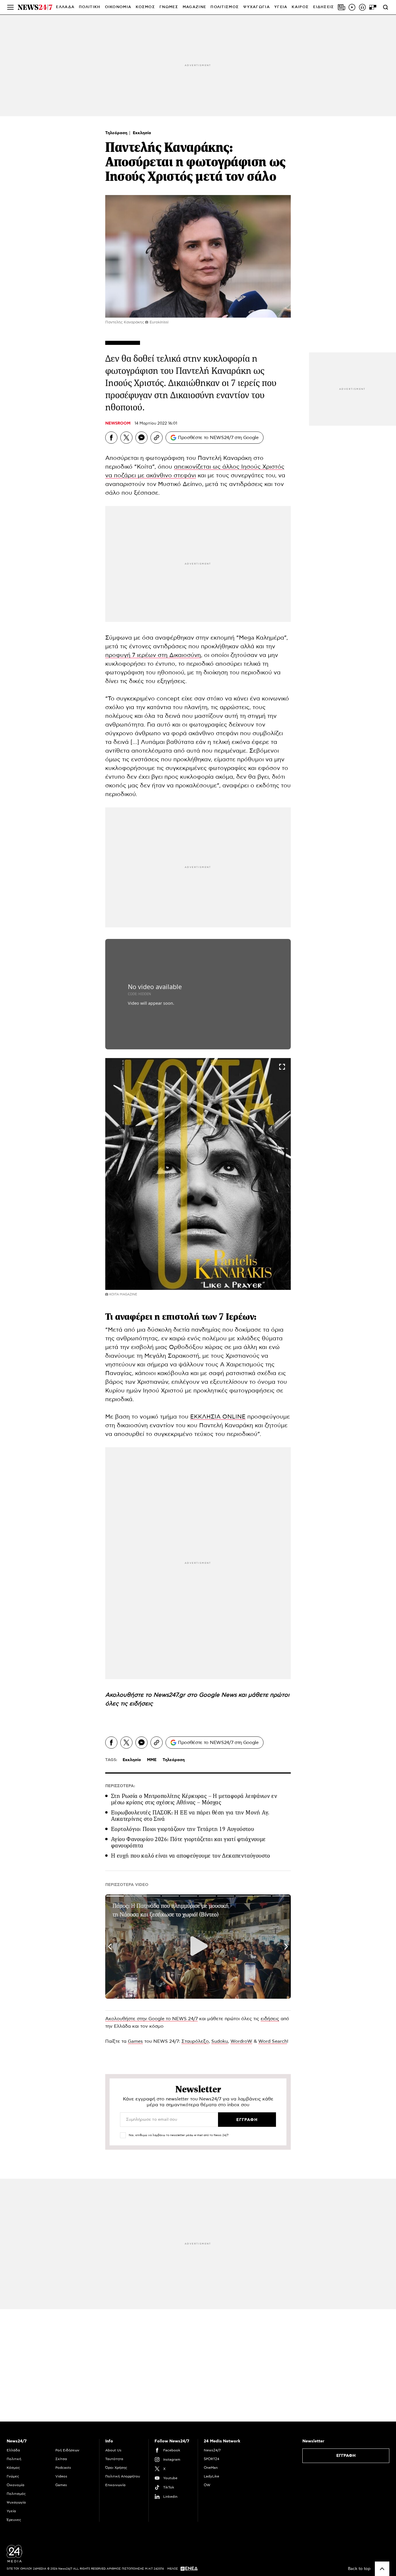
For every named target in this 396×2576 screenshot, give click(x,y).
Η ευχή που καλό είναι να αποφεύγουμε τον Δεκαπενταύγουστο (191, 1856)
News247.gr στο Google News (196, 1695)
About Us (113, 2450)
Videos (61, 2476)
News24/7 (212, 2450)
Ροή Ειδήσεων (67, 2450)
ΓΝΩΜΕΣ (169, 7)
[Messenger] (141, 438)
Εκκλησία (142, 133)
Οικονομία (16, 2485)
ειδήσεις (141, 1704)
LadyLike (211, 2476)
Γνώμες (13, 2476)
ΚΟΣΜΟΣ (145, 7)
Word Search (273, 2041)
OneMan (211, 2468)
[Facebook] (111, 438)
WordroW (241, 2041)
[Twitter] (126, 438)
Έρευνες (14, 2520)
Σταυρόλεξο (195, 2041)
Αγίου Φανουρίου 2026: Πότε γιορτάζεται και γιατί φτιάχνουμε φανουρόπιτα (188, 1842)
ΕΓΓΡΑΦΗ (346, 2456)
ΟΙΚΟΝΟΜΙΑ (118, 7)
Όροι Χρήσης (116, 2468)
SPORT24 (211, 2459)
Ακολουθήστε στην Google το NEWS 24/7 (151, 2019)
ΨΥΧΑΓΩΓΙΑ (257, 7)
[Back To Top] (382, 2569)
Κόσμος (13, 2468)
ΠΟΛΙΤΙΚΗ (90, 7)
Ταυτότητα (114, 2459)
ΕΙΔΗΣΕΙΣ (324, 7)
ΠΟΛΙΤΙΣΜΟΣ (225, 7)
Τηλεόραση (117, 133)
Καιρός (300, 7)
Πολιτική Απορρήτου (123, 2476)
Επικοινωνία (115, 2485)
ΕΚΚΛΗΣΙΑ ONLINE (218, 1417)
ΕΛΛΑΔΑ (65, 7)
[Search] (386, 7)
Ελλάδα (13, 2450)
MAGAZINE (194, 7)
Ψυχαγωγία (16, 2502)
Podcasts (63, 2468)
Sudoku (220, 2041)
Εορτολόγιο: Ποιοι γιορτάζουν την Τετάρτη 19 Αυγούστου (182, 1829)
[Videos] (352, 7)
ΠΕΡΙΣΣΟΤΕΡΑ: (120, 1786)
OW (207, 2485)
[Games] (373, 7)
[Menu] (10, 7)
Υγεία (11, 2511)
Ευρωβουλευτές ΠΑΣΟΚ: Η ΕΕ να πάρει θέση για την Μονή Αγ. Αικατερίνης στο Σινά (190, 1816)
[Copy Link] (157, 438)
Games (135, 2041)
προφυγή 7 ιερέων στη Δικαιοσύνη (153, 655)
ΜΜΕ (152, 1760)
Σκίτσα (61, 2459)
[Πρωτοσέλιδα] (341, 7)
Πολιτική (14, 2459)
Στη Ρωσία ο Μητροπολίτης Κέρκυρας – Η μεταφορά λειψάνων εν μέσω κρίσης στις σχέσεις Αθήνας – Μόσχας (194, 1799)
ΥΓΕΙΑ (281, 7)
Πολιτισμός (16, 2494)
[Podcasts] (362, 7)
